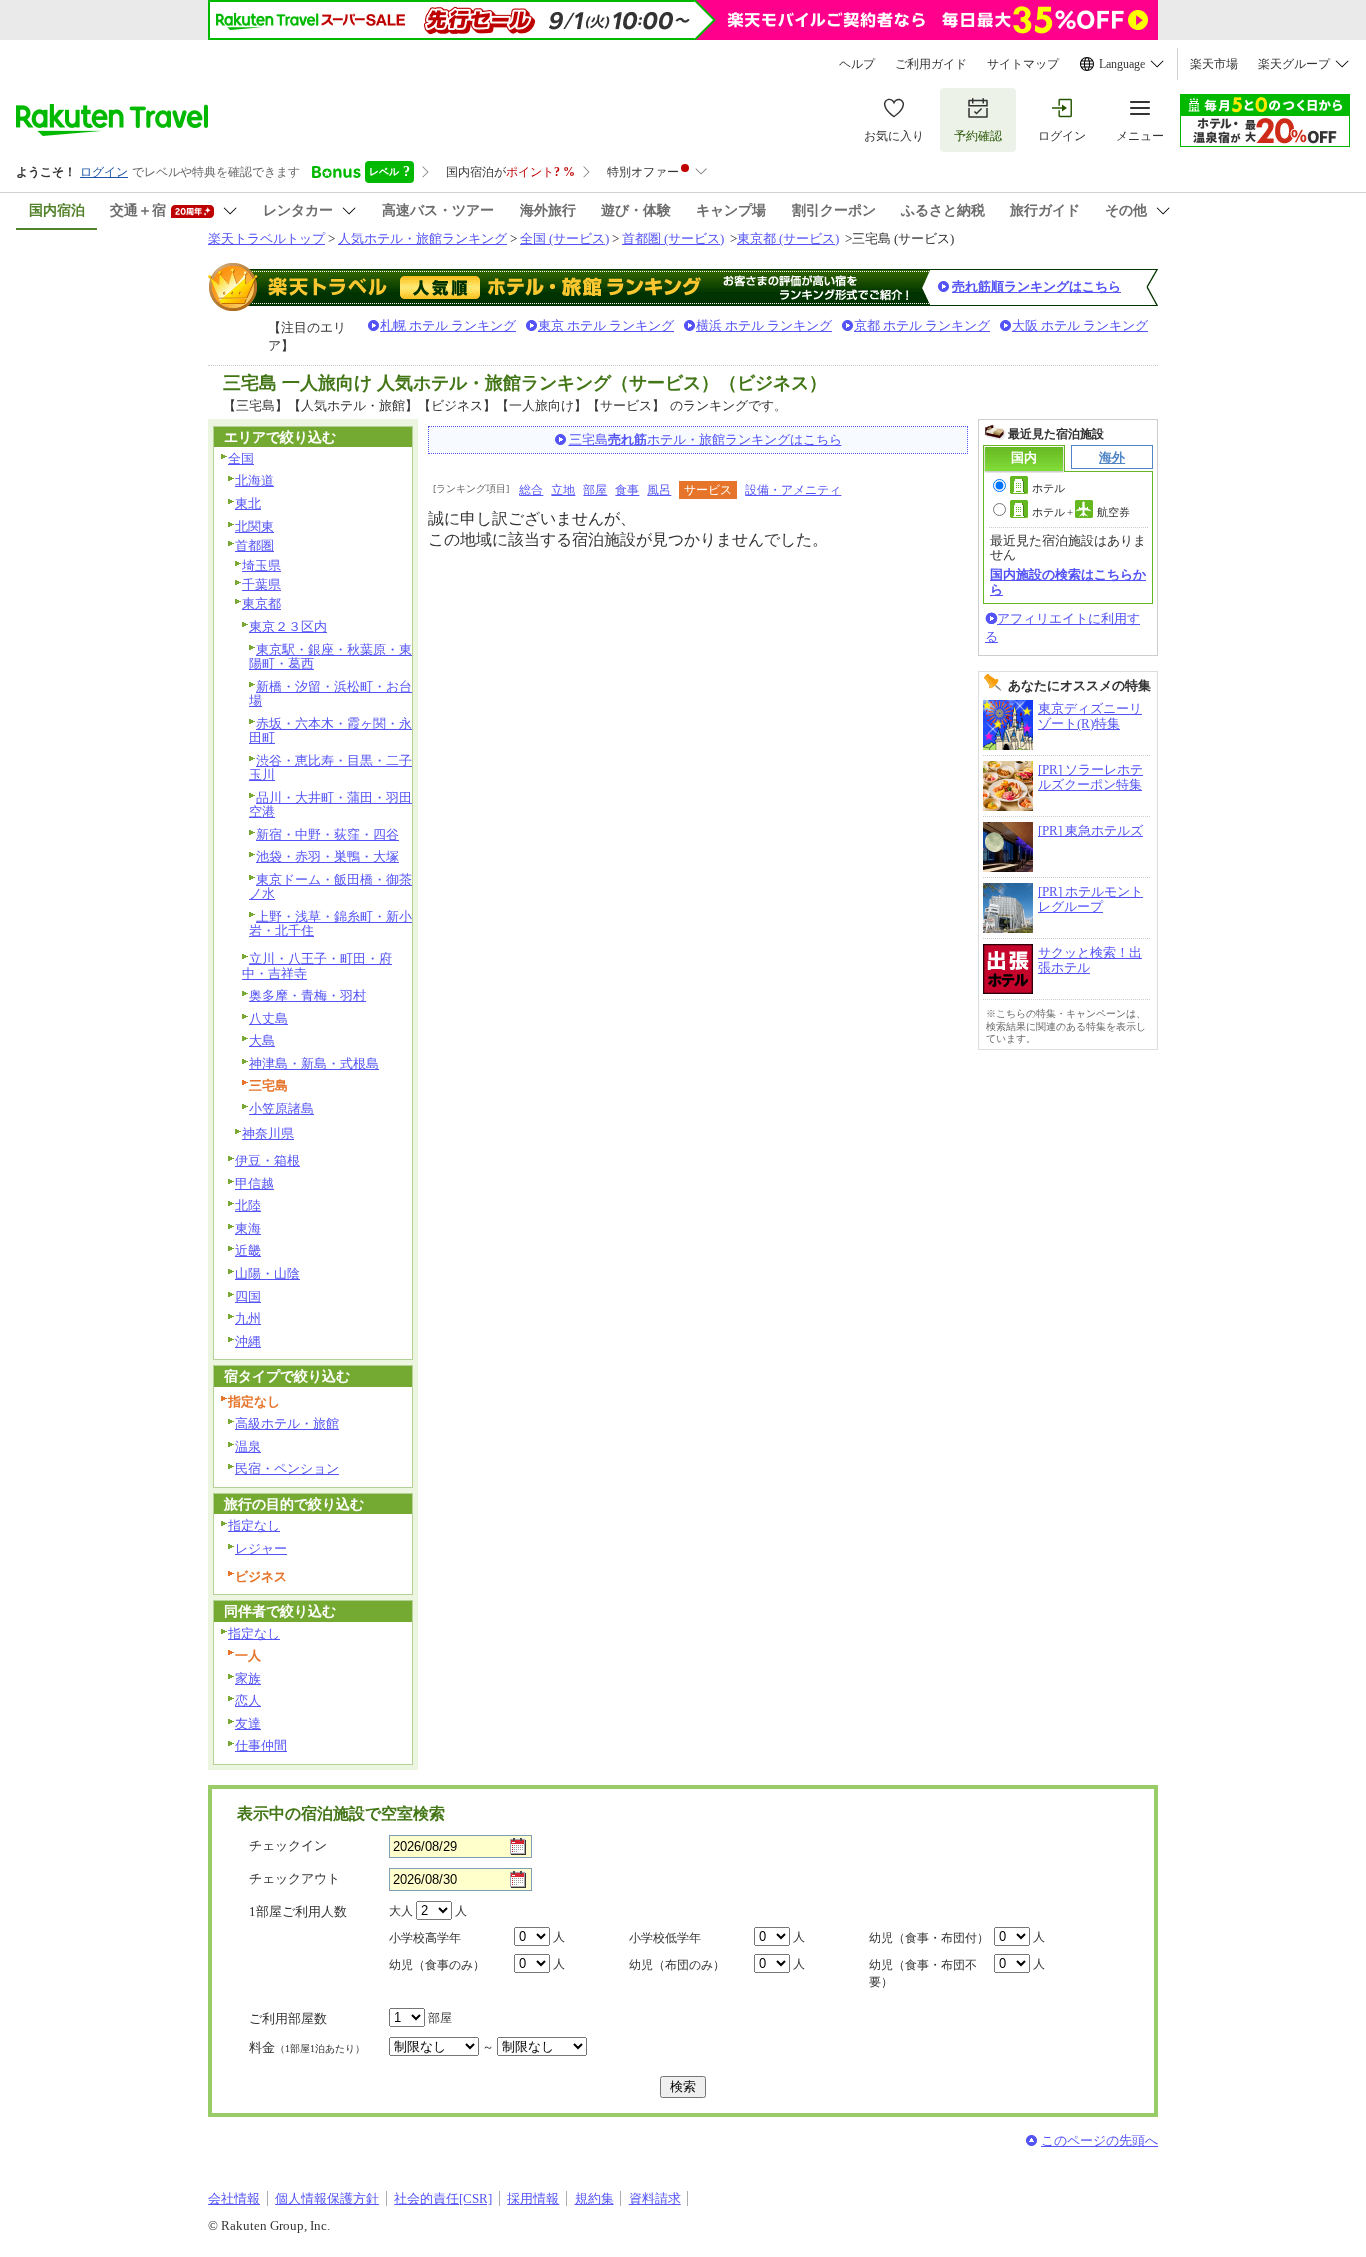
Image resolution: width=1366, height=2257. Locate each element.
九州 (248, 1318)
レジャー (261, 1548)
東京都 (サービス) (788, 238)
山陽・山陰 (267, 1273)
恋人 (248, 1700)
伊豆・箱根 (267, 1160)
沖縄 (248, 1341)
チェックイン (288, 1845)
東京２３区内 (288, 626)
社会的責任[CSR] (443, 2198)
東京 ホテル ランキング (606, 325)
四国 (248, 1296)
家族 (248, 1678)
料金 (307, 2047)
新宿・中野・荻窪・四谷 (327, 834)
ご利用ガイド (931, 64)
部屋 (595, 490)
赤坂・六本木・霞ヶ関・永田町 (330, 731)
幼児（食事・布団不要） (923, 1973)
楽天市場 (1214, 64)
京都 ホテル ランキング (922, 325)
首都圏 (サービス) (673, 238)
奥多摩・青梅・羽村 (307, 995)
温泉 (248, 1446)
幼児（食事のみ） (437, 1965)
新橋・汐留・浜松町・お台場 (330, 694)
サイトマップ (1023, 64)
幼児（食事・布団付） (929, 1938)
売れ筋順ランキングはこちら (1036, 286)
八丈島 (268, 1018)
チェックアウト (294, 1878)
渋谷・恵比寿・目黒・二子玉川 (330, 768)
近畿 (248, 1250)
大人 (401, 1911)
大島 (262, 1040)
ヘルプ (857, 64)
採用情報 (533, 2198)
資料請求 (655, 2198)
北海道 (254, 480)
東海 (248, 1228)
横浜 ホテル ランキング (764, 325)
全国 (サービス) (564, 238)
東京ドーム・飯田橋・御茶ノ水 (330, 887)
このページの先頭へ (1099, 2140)
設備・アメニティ (793, 490)
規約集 (594, 2198)
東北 (248, 503)
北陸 (248, 1205)
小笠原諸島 (281, 1108)
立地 (563, 490)
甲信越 (254, 1183)
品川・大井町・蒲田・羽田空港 (330, 805)
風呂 (659, 490)
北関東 (254, 526)
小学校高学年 (425, 1938)
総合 (531, 490)
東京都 (261, 603)
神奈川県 (268, 1133)
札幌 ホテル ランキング (448, 325)
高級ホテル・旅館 (287, 1423)
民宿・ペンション (287, 1468)
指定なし (254, 1525)
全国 (241, 458)
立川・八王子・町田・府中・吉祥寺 (317, 966)
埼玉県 (261, 565)
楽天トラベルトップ (266, 238)
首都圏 (254, 545)
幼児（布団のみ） (677, 1965)
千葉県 (261, 584)
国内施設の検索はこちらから (1068, 581)
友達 (248, 1723)
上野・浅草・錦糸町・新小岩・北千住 (330, 924)
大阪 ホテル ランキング (1080, 325)
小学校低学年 (665, 1938)
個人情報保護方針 (327, 2198)
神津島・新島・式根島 (314, 1063)
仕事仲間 (261, 1745)
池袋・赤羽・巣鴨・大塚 (327, 856)
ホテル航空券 (1081, 512)
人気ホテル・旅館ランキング (422, 238)
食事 (627, 490)
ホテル (1048, 488)
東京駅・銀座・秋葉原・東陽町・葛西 (330, 657)
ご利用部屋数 (288, 2018)
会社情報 (234, 2198)
